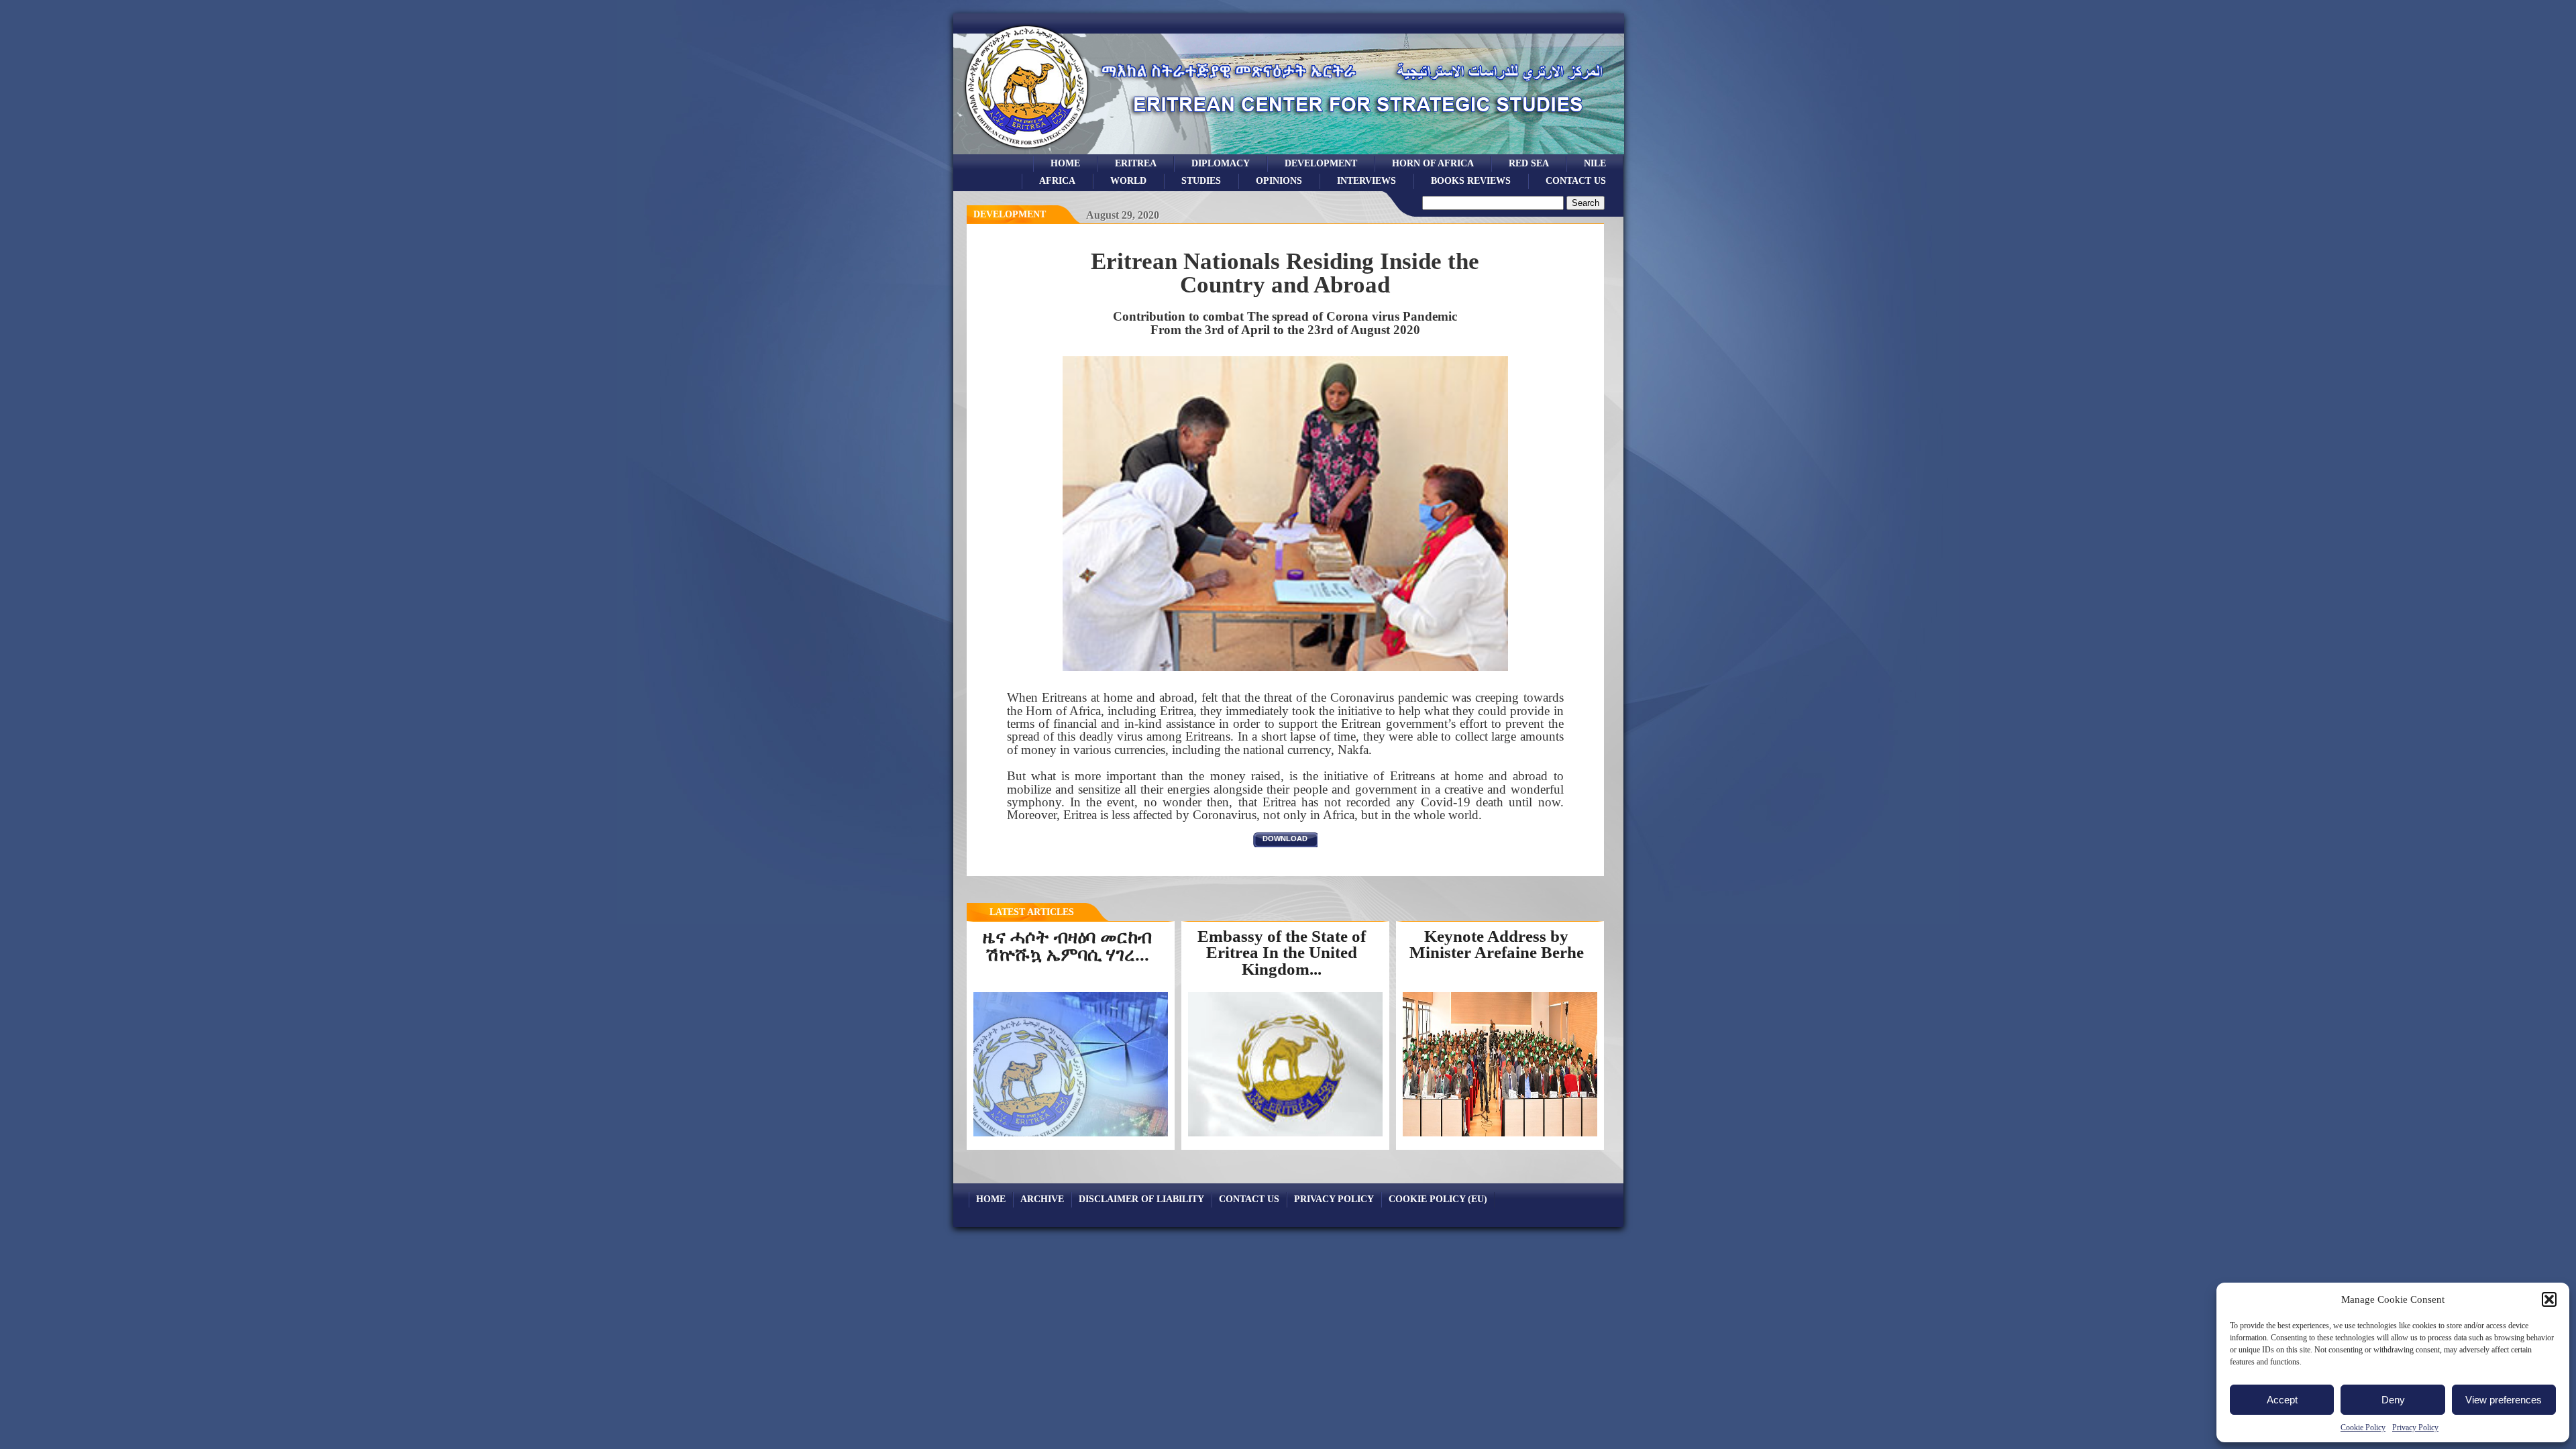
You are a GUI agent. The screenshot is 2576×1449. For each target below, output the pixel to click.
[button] (2549, 1299)
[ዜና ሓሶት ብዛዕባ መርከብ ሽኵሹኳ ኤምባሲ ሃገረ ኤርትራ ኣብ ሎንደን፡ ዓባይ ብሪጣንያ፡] (1074, 1135)
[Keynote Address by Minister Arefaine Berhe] (1500, 1136)
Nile (1595, 163)
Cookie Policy (2363, 1428)
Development (1010, 214)
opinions (1279, 180)
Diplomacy (1221, 163)
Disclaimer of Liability (1141, 1199)
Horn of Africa (1433, 163)
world (1128, 180)
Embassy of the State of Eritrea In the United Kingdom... (1282, 953)
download (1285, 839)
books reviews (1471, 180)
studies (1201, 180)
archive (1042, 1199)
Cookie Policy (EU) (1438, 1199)
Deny (2393, 1400)
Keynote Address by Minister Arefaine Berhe (1497, 945)
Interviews (1366, 180)
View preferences (2504, 1400)
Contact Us (1576, 180)
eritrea (1136, 163)
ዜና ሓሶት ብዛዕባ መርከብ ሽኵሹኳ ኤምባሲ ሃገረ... (1067, 946)
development (1321, 163)
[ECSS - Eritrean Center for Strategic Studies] (1027, 151)
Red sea (1529, 163)
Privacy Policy (2415, 1428)
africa (1057, 180)
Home (1065, 163)
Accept (2282, 1400)
